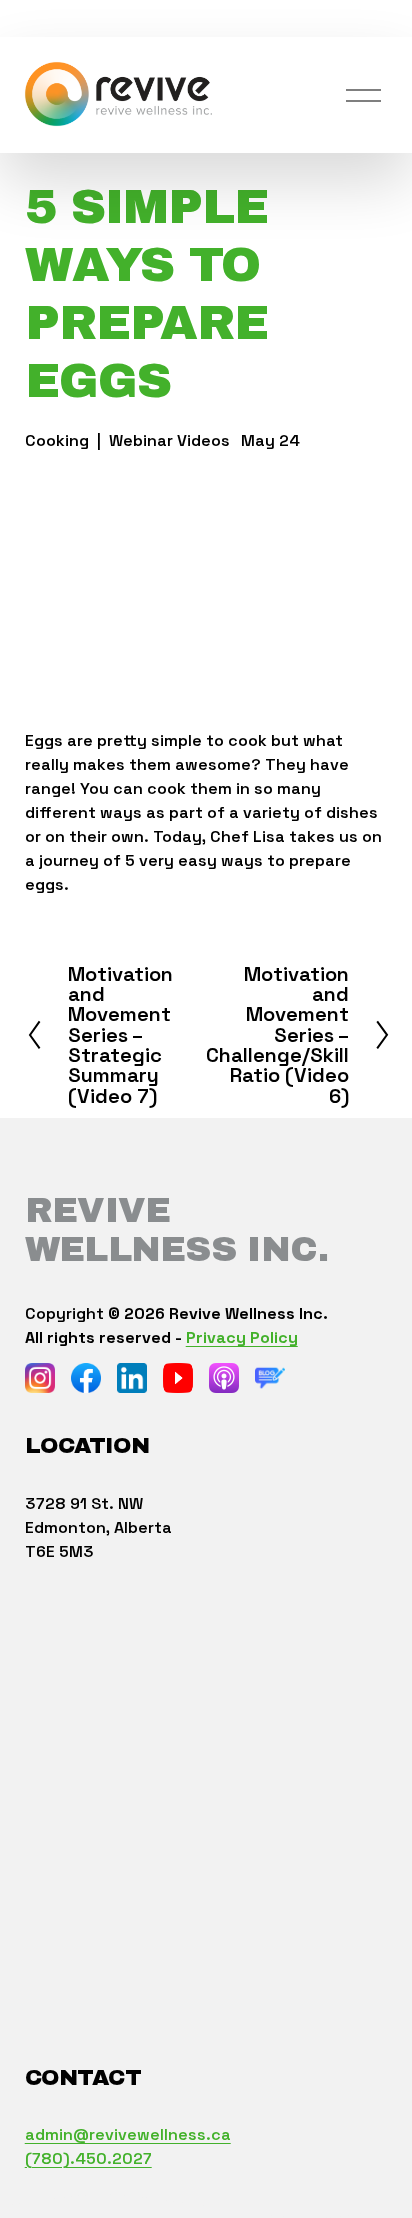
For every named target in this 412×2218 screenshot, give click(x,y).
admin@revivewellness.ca (128, 2134)
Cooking (57, 440)
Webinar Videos (169, 440)
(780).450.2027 (88, 2158)
